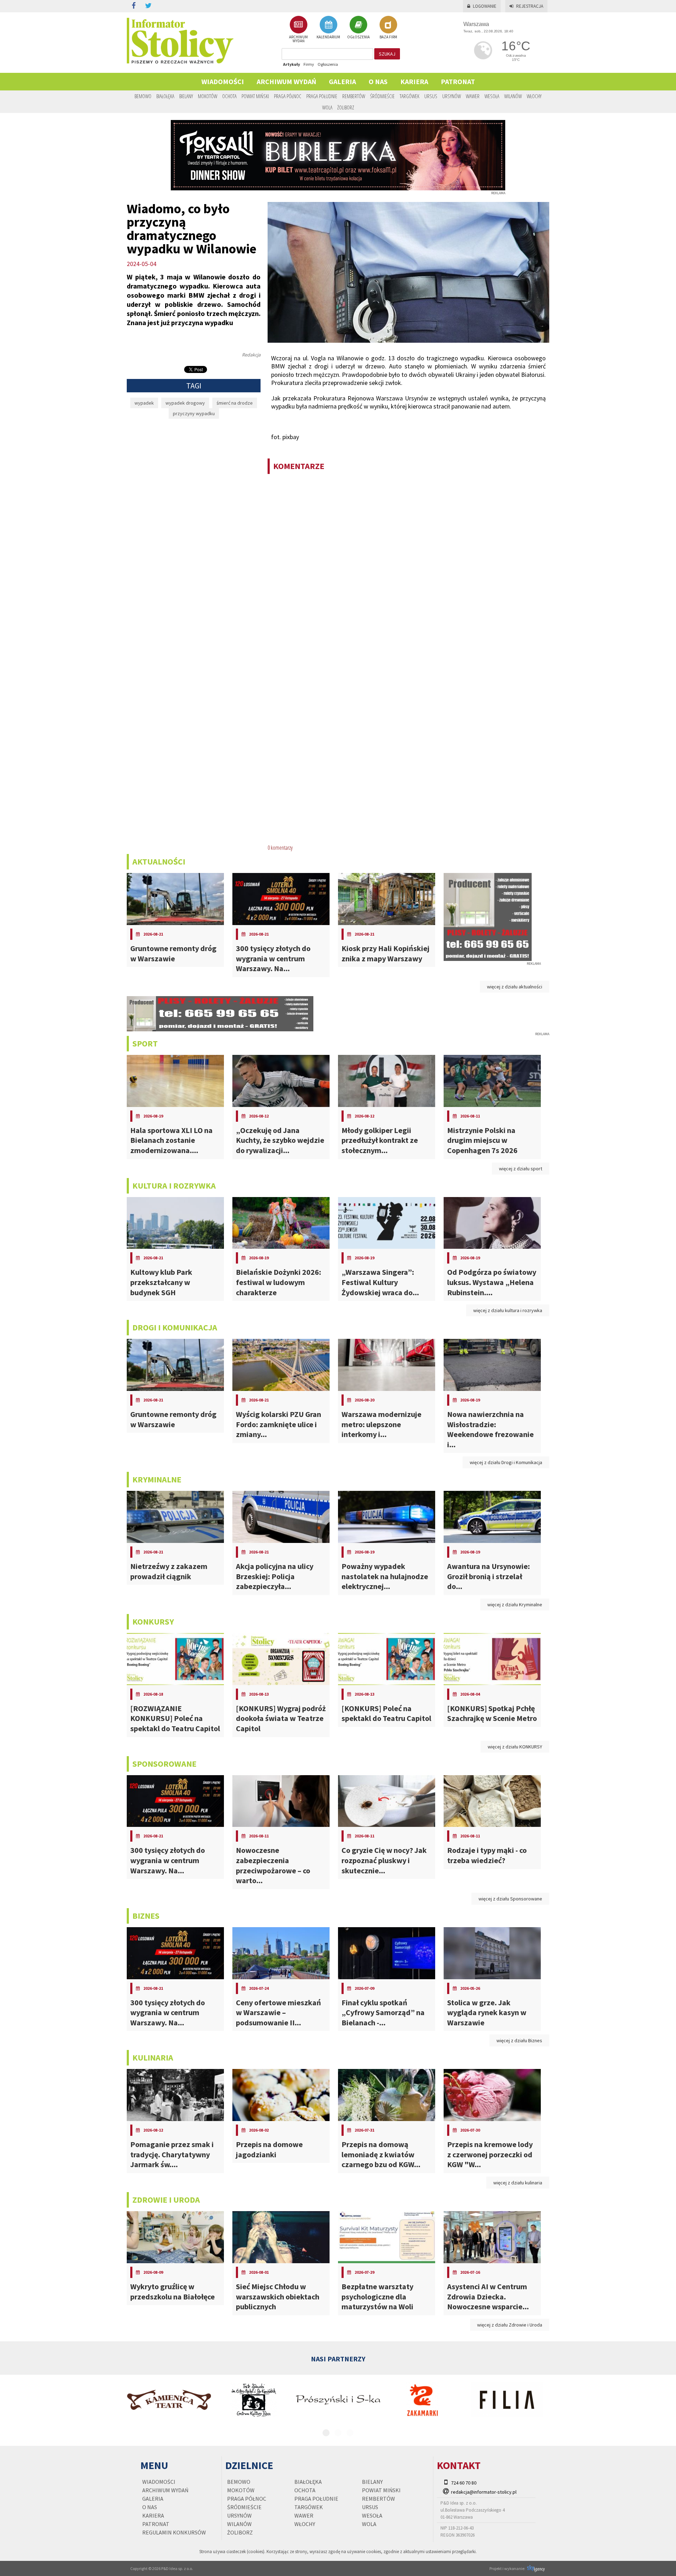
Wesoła (492, 96)
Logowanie (485, 6)
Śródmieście (382, 96)
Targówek (409, 96)
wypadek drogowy (185, 403)
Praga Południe (322, 96)
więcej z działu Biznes (519, 2040)
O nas (378, 81)
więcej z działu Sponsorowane (510, 1899)
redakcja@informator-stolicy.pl (484, 2492)
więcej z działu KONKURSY (515, 1747)
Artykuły (292, 64)
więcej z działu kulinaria (518, 2183)
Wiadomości (223, 81)
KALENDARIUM (328, 37)
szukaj (387, 54)
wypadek (144, 403)
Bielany (186, 96)
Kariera (414, 81)
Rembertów (354, 96)
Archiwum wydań (286, 81)
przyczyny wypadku (194, 413)
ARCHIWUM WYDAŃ (298, 39)
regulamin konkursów (174, 2532)
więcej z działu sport (521, 1169)
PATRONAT (458, 81)
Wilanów (513, 96)
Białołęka (165, 96)
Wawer (473, 96)
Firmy (309, 64)
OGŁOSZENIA (358, 37)
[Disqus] (408, 570)
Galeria (342, 81)
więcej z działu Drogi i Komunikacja (506, 1462)
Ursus (431, 96)
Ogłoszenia (328, 64)
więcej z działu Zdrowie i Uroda (510, 2325)
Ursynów (452, 96)
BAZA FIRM (388, 37)
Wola (327, 107)
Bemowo (143, 96)
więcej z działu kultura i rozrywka (508, 1310)
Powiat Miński (255, 96)
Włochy (534, 96)
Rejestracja (530, 6)
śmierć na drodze (235, 403)
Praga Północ (288, 96)
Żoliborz (346, 107)
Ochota (229, 96)
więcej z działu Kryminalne (515, 1605)
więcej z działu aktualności (515, 987)
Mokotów (208, 96)
